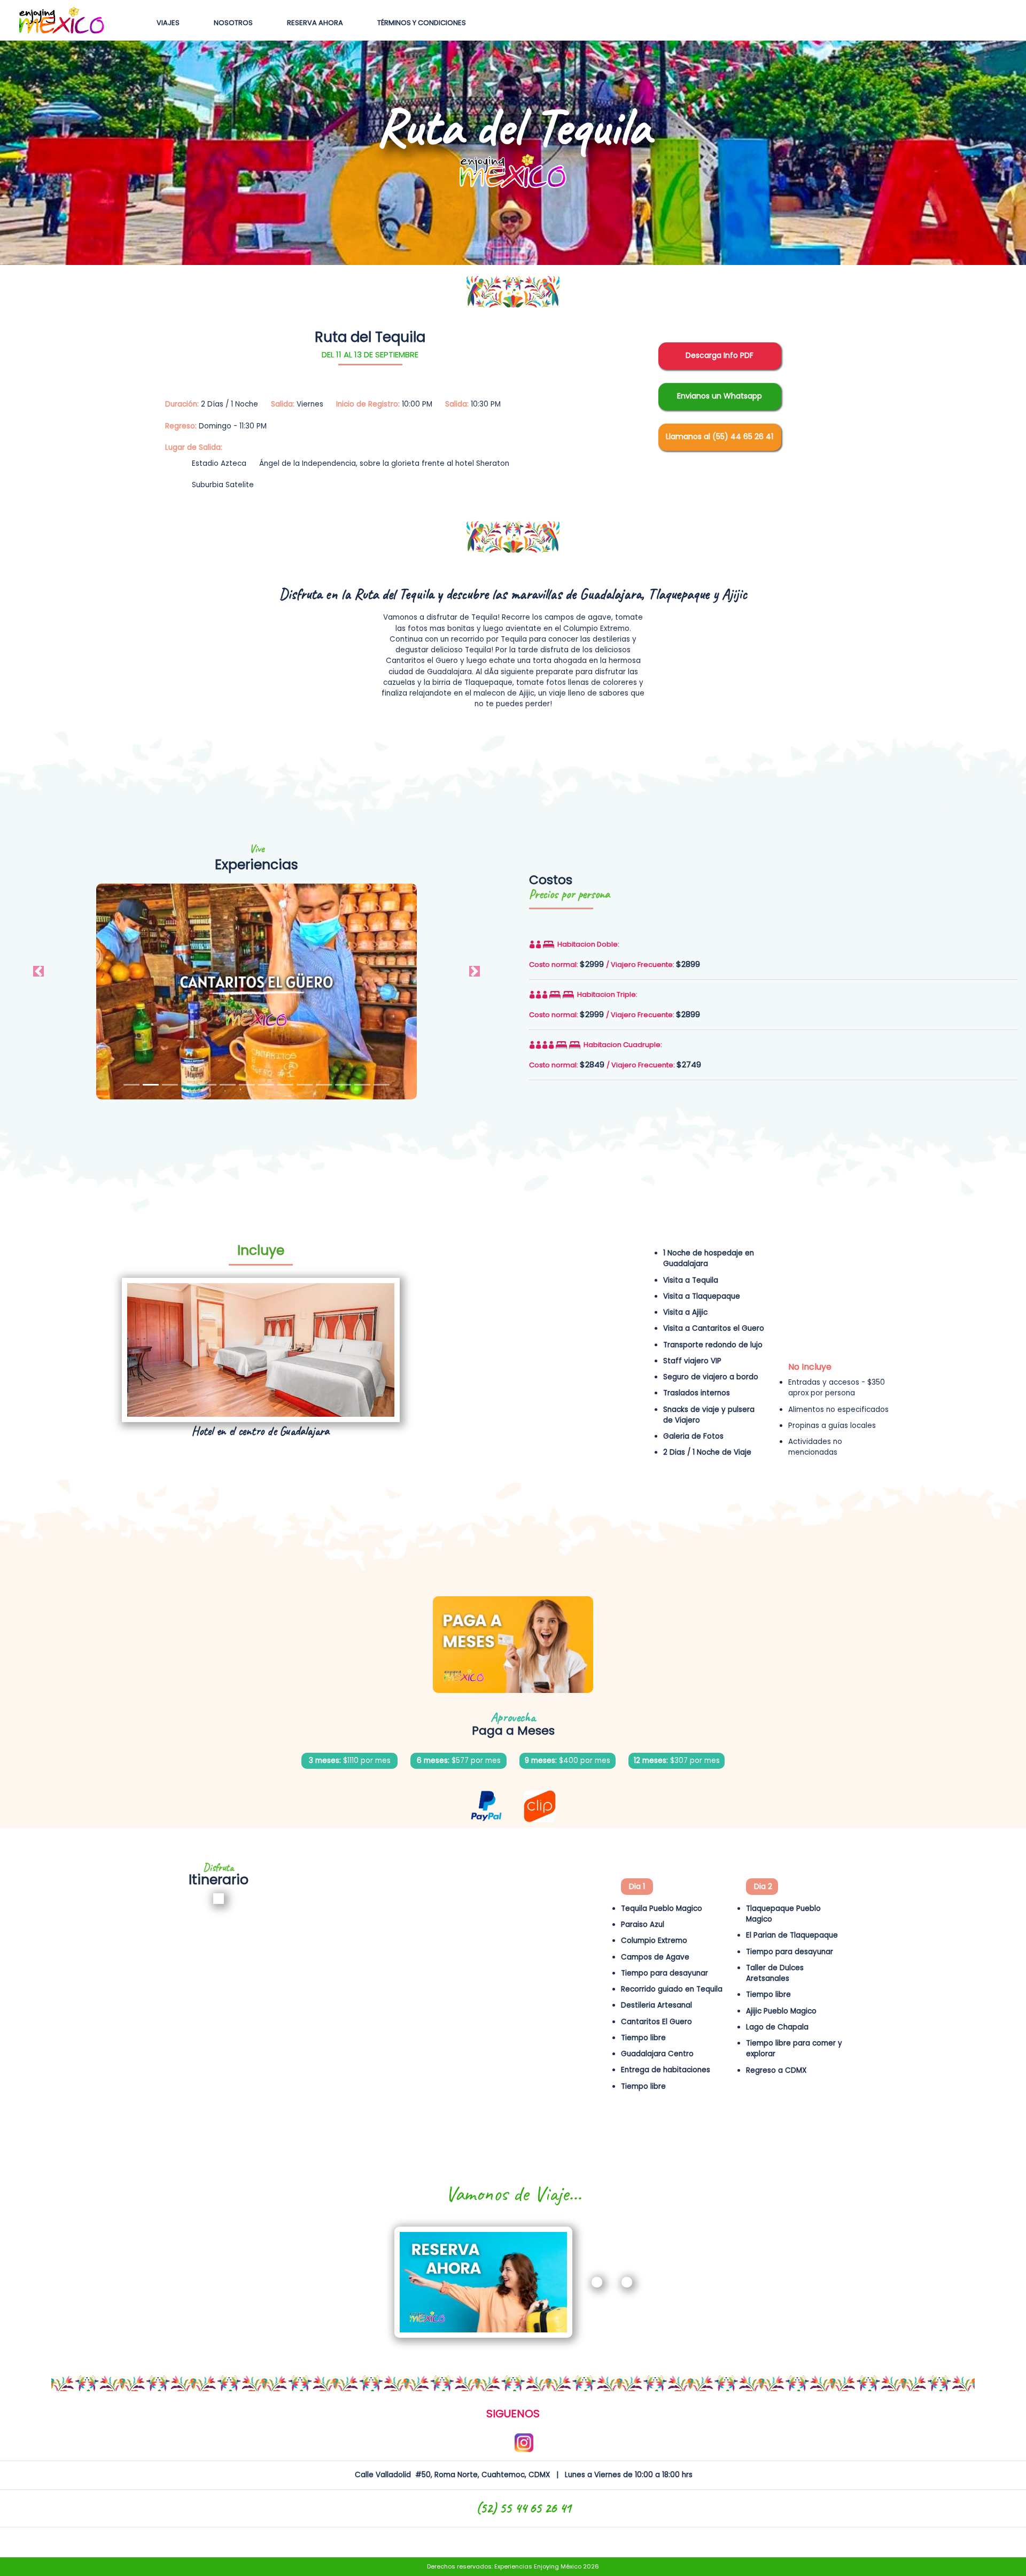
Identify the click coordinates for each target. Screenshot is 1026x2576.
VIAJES (170, 23)
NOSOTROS (233, 23)
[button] (38, 971)
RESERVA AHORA (315, 23)
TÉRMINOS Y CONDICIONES (422, 23)
